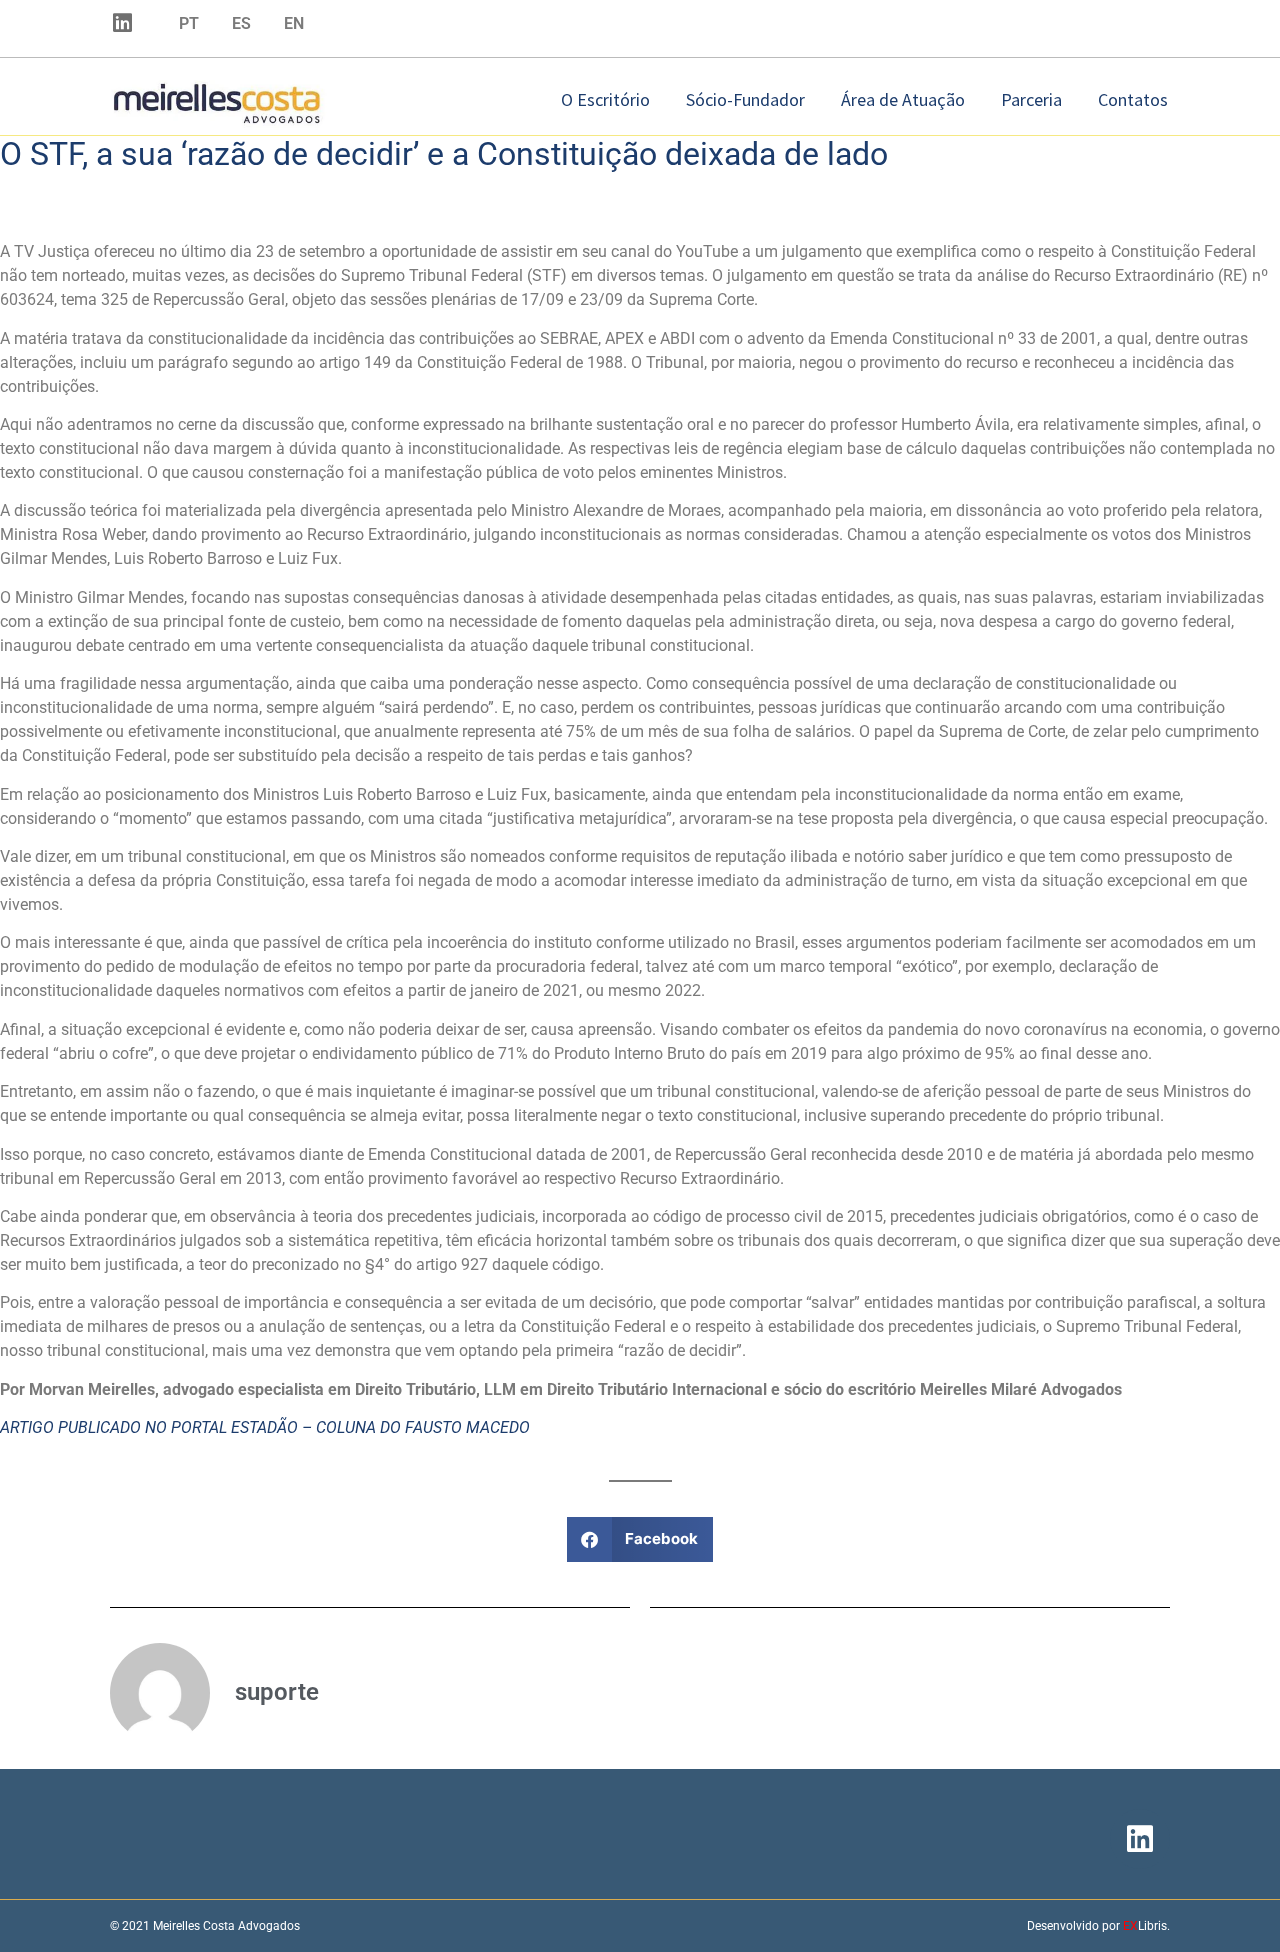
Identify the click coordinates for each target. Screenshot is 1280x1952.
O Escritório (605, 99)
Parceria (1031, 99)
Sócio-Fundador (745, 99)
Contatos (1133, 99)
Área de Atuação (903, 99)
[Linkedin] (122, 23)
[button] (640, 1539)
